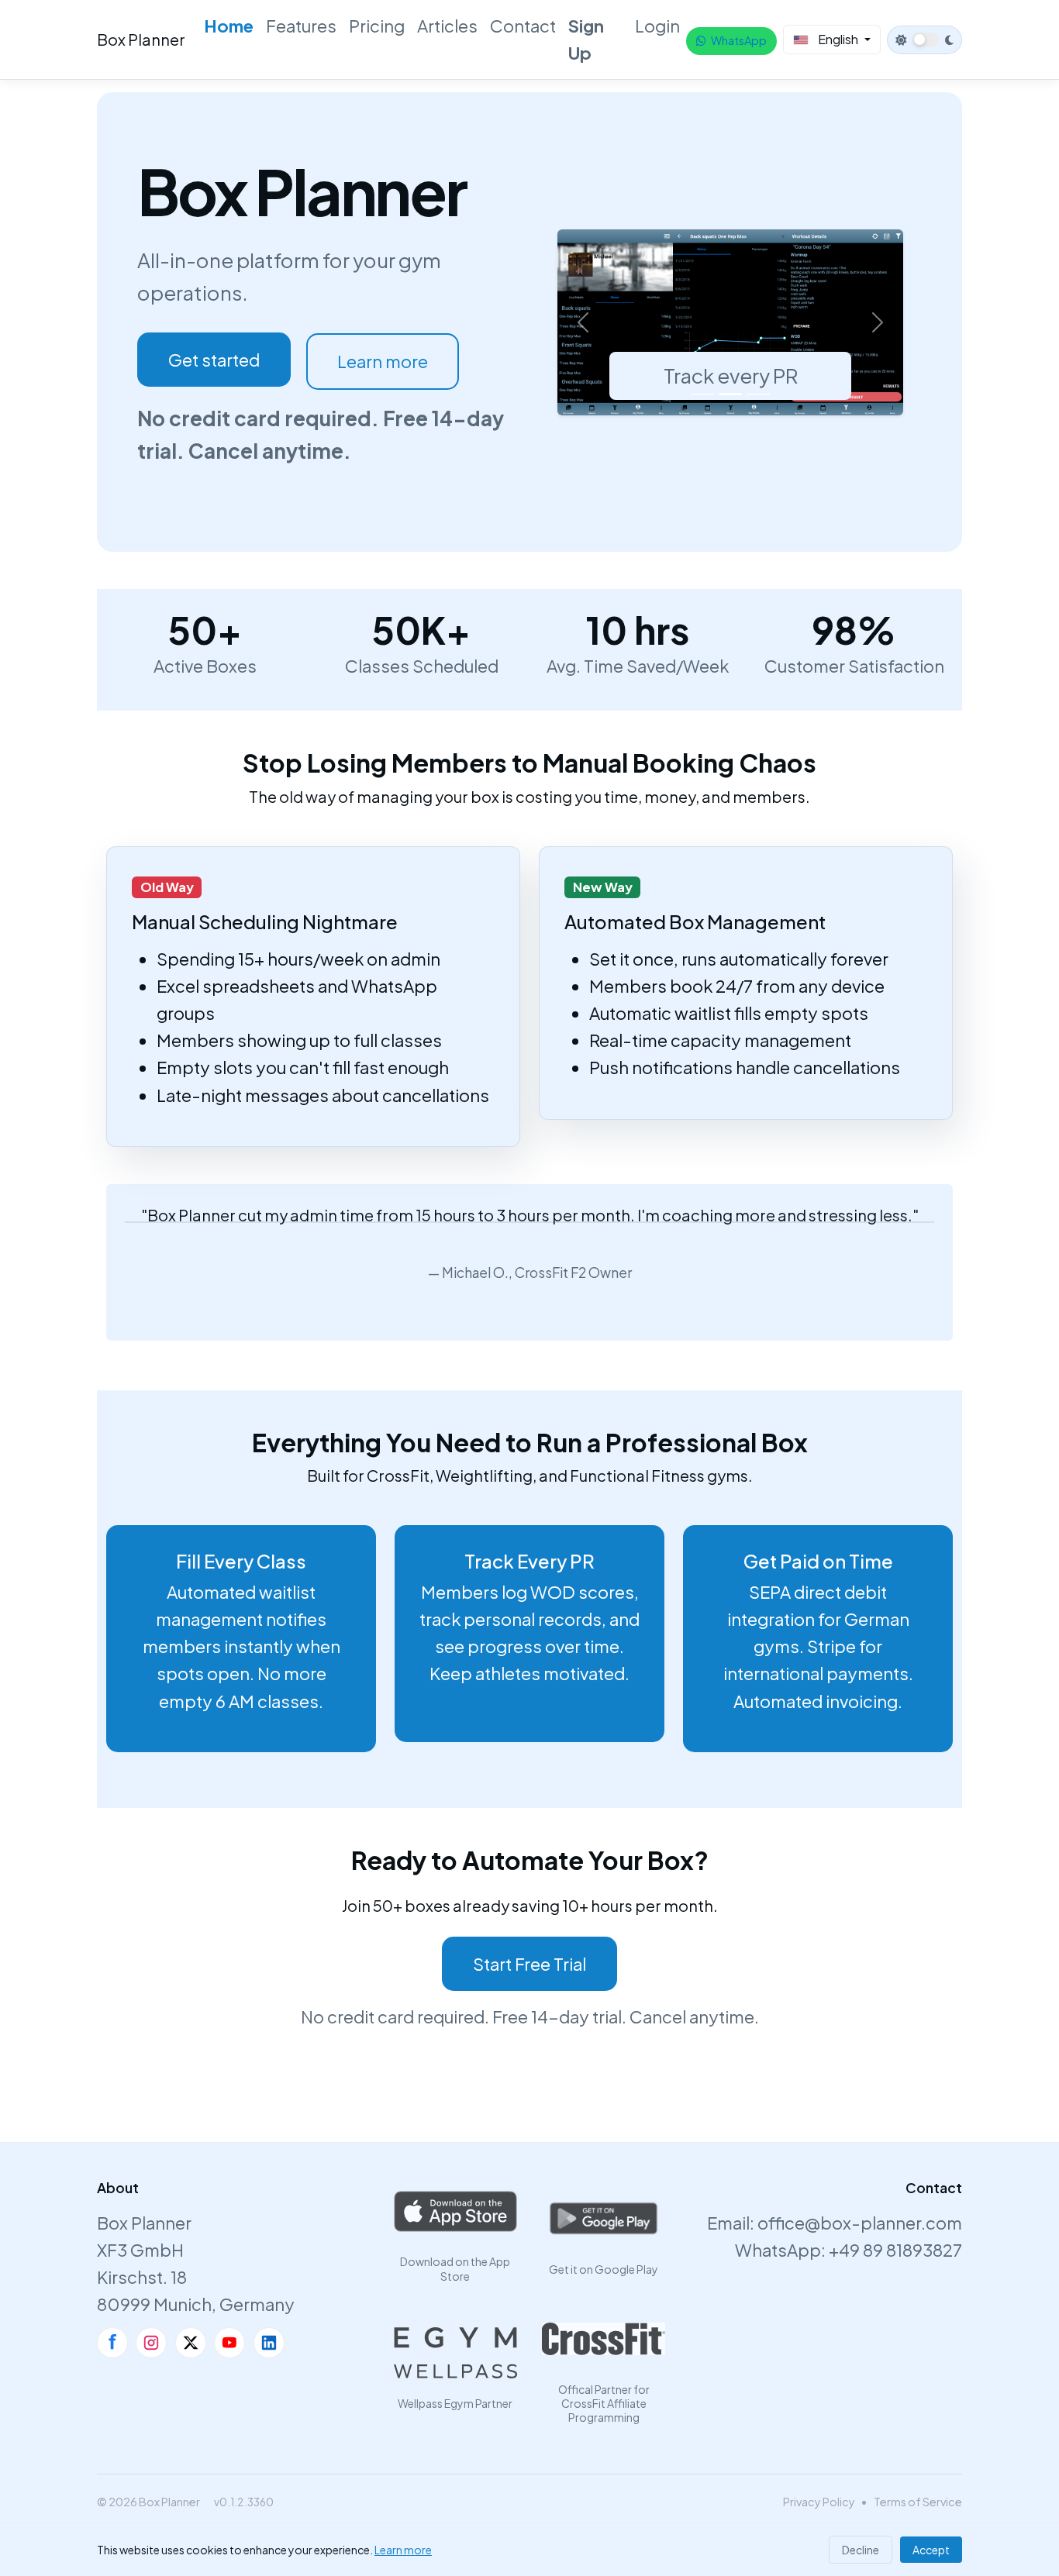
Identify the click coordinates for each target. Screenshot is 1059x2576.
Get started (214, 360)
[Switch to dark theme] (924, 40)
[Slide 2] (730, 394)
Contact (523, 26)
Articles (447, 26)
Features (301, 26)
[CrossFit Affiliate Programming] (604, 2339)
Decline (861, 2550)
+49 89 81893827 (895, 2250)
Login (657, 26)
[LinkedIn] (269, 2343)
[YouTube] (229, 2343)
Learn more (383, 361)
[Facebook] (112, 2343)
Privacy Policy (819, 2502)
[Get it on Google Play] (604, 2219)
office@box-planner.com (860, 2223)
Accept (931, 2550)
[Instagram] (151, 2343)
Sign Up (586, 39)
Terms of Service (918, 2502)
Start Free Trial (529, 1964)
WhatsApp (739, 40)
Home (229, 26)
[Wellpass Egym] (455, 2353)
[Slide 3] (758, 394)
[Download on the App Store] (455, 2211)
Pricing (377, 26)
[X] (191, 2343)
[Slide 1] (702, 394)
